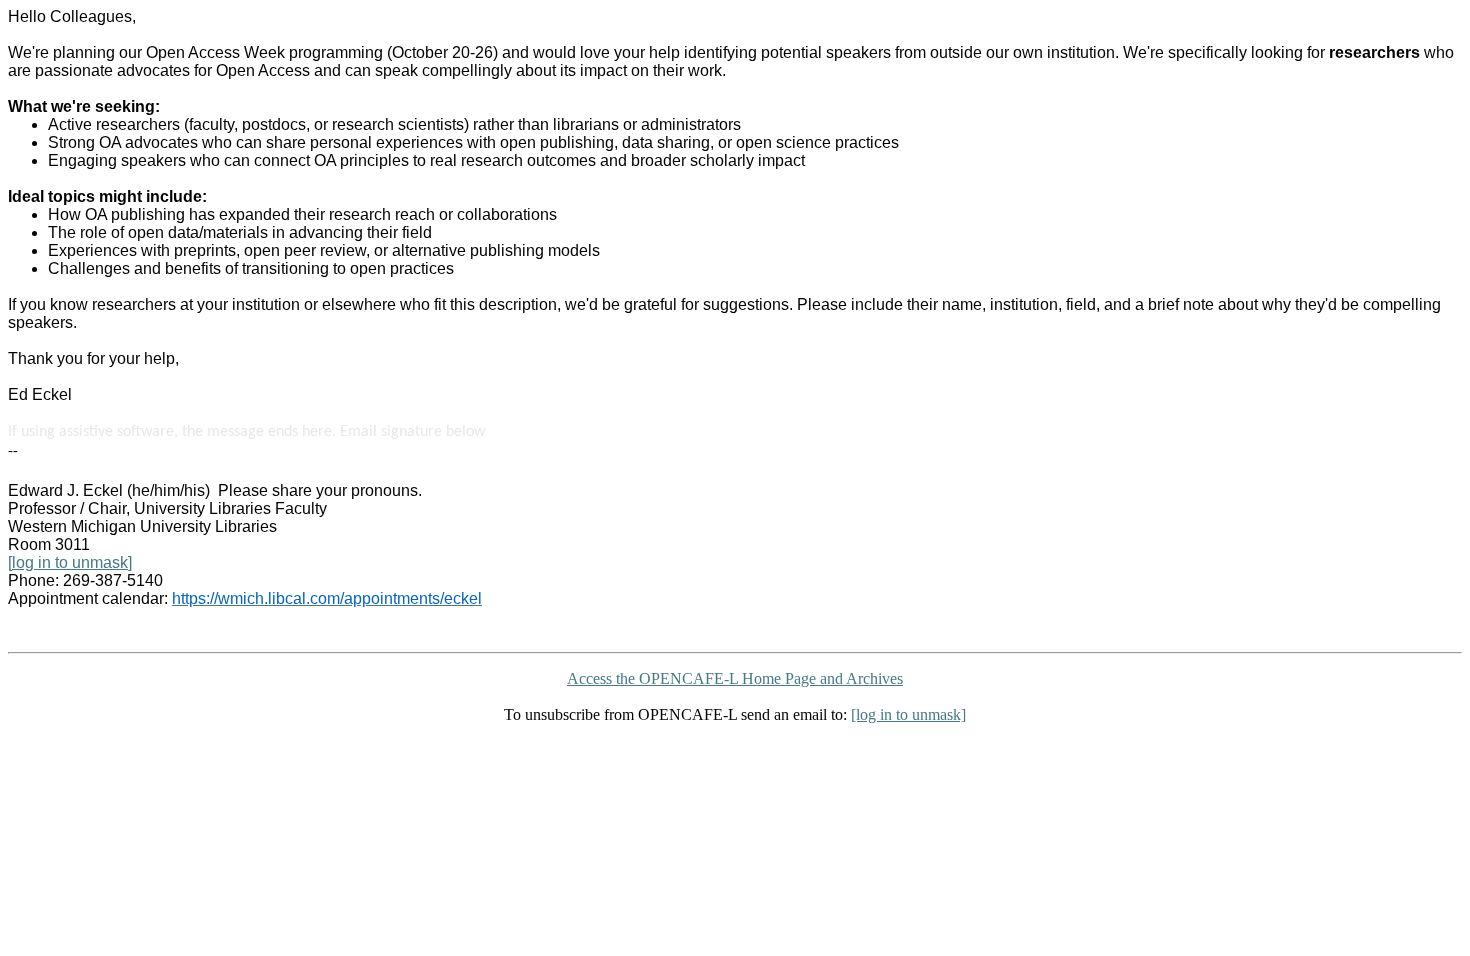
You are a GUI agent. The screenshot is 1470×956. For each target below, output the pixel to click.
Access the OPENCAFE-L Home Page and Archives (735, 678)
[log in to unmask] (70, 562)
